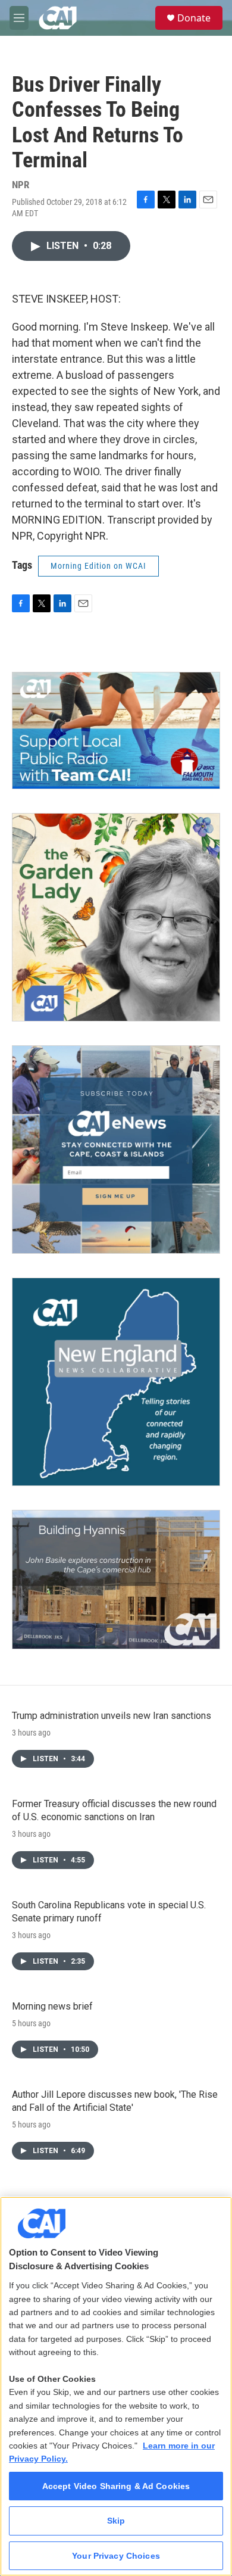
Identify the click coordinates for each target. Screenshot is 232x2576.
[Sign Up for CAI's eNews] (116, 1150)
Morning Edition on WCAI (98, 566)
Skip (116, 2521)
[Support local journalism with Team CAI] (116, 731)
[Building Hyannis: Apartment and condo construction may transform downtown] (116, 1580)
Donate (194, 18)
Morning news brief (52, 2006)
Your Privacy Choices (116, 2556)
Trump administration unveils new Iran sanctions (112, 1716)
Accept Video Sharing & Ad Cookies (116, 2486)
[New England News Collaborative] (116, 1382)
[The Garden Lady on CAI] (116, 917)
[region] (116, 2386)
